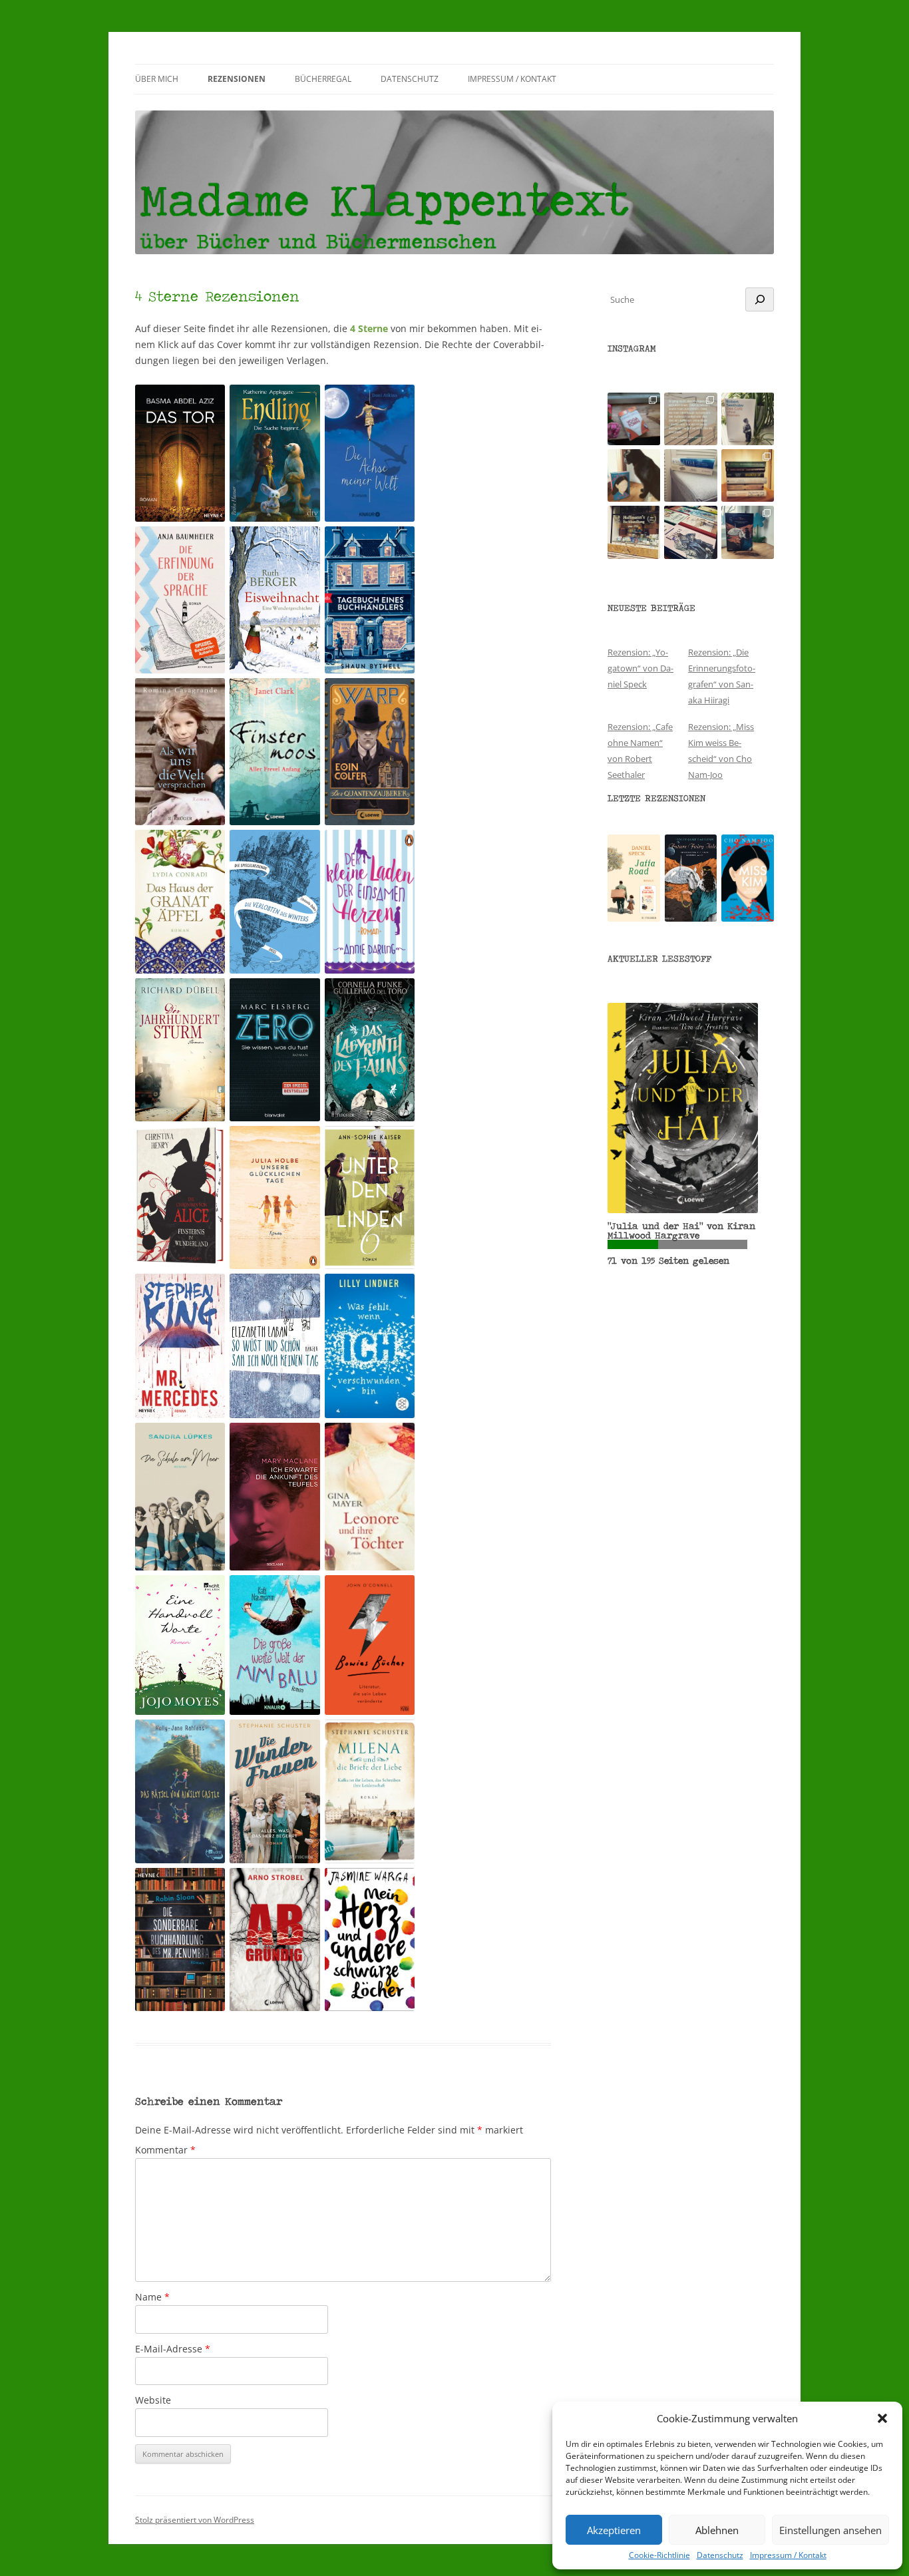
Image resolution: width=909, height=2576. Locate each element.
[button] (882, 2418)
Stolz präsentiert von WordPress (195, 2520)
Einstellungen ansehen (830, 2530)
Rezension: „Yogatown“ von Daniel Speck (640, 668)
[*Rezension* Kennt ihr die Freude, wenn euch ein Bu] (748, 532)
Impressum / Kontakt (788, 2555)
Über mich (157, 79)
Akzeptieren (614, 2530)
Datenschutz (720, 2555)
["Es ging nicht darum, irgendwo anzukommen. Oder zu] (690, 419)
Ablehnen (717, 2530)
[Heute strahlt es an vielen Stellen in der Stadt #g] (634, 532)
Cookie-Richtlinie (659, 2555)
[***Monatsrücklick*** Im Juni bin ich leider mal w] (690, 475)
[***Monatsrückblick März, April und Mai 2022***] (748, 475)
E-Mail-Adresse (173, 2349)
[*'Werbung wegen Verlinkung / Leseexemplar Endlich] (634, 419)
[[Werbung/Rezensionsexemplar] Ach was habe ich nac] (634, 475)
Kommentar (165, 2150)
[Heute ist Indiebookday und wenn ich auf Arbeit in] (690, 532)
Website (153, 2400)
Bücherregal (323, 79)
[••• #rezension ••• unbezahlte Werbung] (748, 419)
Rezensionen (237, 79)
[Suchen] (760, 299)
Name (152, 2297)
